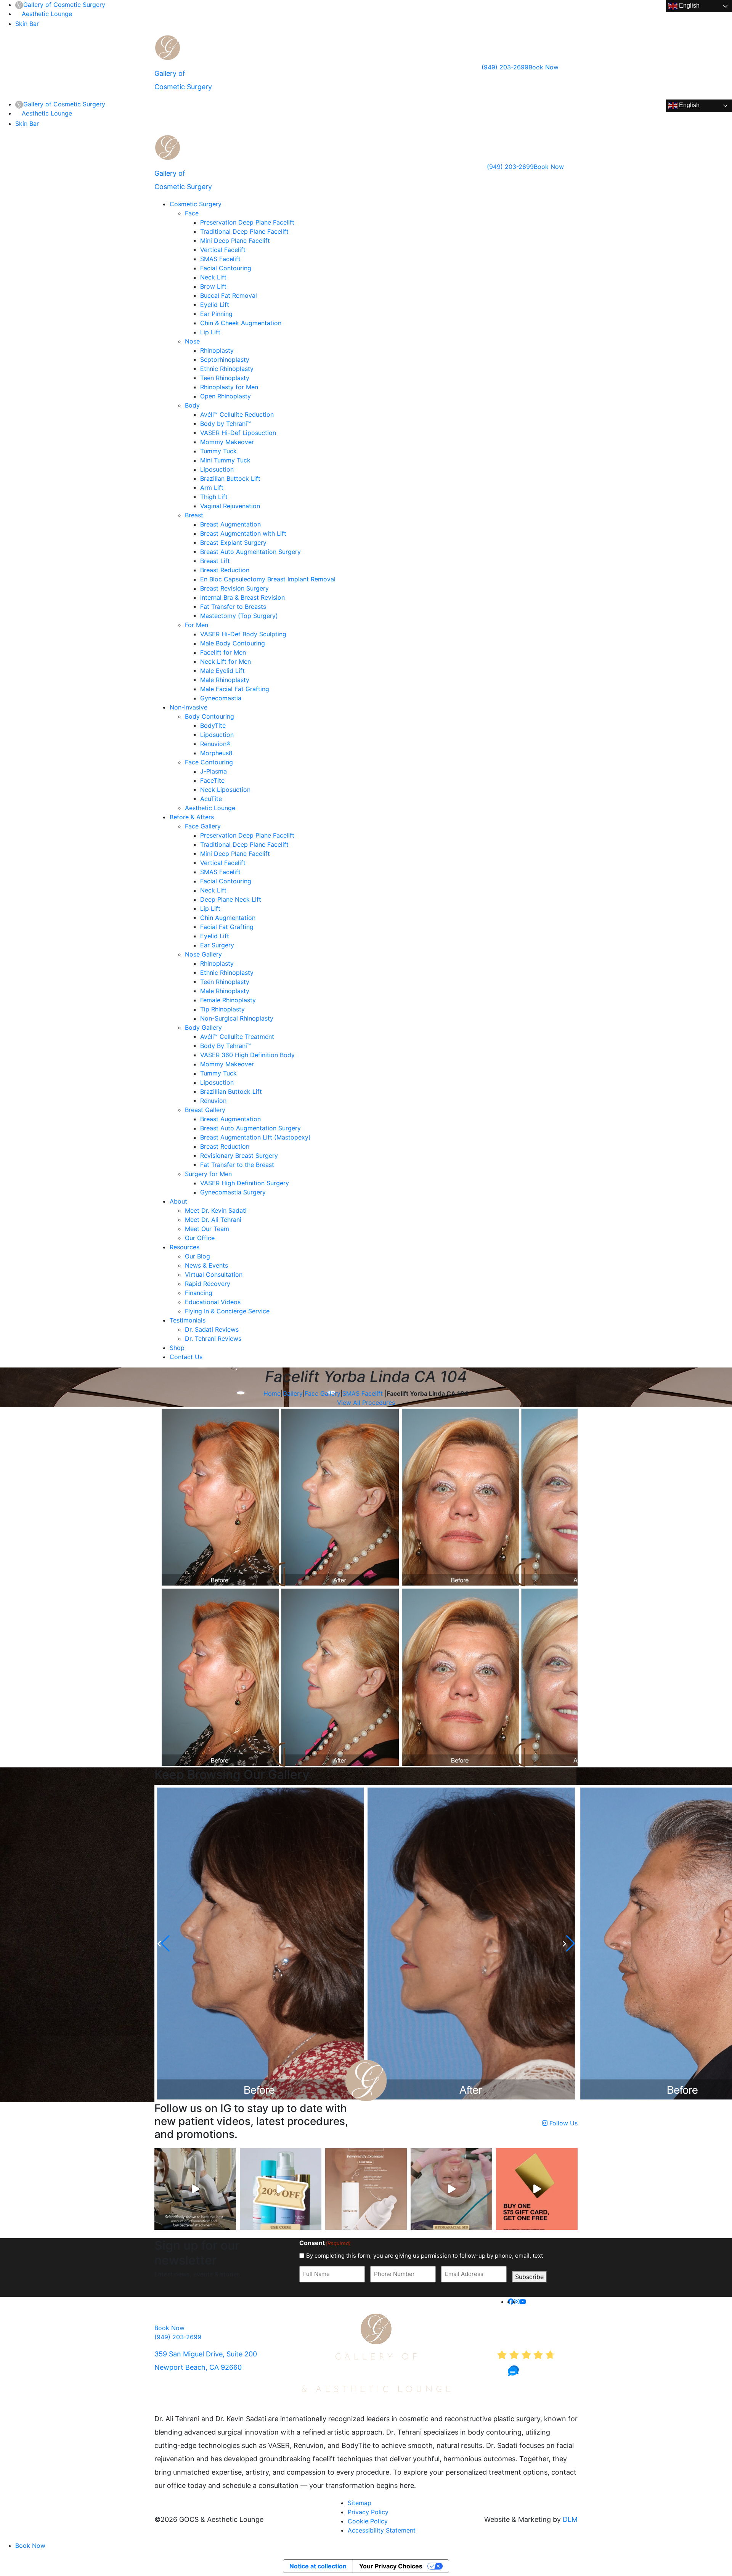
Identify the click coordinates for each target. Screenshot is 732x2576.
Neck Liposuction (225, 790)
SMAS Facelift (220, 259)
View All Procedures (366, 1403)
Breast (194, 515)
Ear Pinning (216, 314)
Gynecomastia (221, 698)
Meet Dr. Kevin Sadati (216, 1210)
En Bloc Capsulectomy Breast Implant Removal (268, 579)
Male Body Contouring (233, 643)
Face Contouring (209, 762)
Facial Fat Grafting (227, 927)
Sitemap (360, 2503)
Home (272, 1393)
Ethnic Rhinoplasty (227, 369)
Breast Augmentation (230, 524)
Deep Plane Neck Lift (231, 899)
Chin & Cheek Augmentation (241, 323)
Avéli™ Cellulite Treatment (237, 1037)
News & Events (206, 1265)
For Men (197, 625)
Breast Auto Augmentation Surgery (250, 552)
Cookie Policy (368, 2521)
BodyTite (213, 725)
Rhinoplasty (217, 350)
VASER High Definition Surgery (245, 1183)
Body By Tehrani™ (226, 1046)
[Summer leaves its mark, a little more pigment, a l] (451, 2189)
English (689, 6)
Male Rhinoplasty (225, 680)
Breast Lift (215, 561)
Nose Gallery (203, 954)
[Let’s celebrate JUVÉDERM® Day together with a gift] (537, 2189)
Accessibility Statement (382, 2530)
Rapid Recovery (208, 1284)
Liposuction (217, 469)
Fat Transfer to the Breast (237, 1165)
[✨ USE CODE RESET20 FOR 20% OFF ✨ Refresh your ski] (281, 2189)
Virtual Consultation (214, 1274)
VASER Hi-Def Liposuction (238, 433)
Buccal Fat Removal (229, 295)
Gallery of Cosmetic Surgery (64, 5)
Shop (177, 1348)
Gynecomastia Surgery (233, 1192)
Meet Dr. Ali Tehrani (213, 1220)
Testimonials (188, 1320)
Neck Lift (213, 277)
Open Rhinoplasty (226, 396)
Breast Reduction (225, 570)
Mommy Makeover (227, 442)
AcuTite (211, 799)
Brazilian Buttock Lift (230, 478)
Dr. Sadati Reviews (212, 1329)
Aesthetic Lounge (47, 14)
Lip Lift (210, 332)
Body (192, 405)
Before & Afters (192, 817)
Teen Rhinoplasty (225, 378)
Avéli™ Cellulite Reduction (237, 414)
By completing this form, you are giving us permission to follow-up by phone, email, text (425, 2256)
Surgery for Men (208, 1174)
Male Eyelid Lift (222, 671)
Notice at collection (318, 2566)
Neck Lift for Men (226, 661)
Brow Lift (213, 286)
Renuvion (213, 1101)
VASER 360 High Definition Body (247, 1055)
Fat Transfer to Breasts (233, 607)
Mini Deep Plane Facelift (235, 241)
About (178, 1201)
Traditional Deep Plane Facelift (244, 231)
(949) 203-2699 (505, 67)
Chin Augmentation (228, 918)
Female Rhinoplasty (228, 1000)
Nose (192, 341)
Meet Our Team (207, 1229)
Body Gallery (203, 1027)
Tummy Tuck (218, 451)
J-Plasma (213, 771)
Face (192, 213)
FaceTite (212, 780)
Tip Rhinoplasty (222, 1009)
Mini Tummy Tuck (225, 460)
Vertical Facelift (223, 250)
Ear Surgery (217, 945)
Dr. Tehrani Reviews (213, 1339)
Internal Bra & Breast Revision (242, 597)
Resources (185, 1247)
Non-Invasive (189, 707)
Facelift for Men (223, 652)
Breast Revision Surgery (234, 588)
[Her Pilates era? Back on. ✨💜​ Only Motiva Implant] (195, 2189)
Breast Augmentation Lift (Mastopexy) (255, 1137)
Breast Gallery (205, 1110)
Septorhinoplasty (225, 360)
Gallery (293, 1393)
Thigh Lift (214, 497)
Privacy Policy (368, 2512)
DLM (570, 2519)
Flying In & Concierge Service (227, 1311)
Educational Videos (213, 1302)
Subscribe (529, 2277)
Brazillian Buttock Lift (231, 1091)
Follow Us (563, 2123)
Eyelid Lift (215, 305)
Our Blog (197, 1256)
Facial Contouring (226, 268)
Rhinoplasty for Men (229, 387)
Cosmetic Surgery (196, 204)
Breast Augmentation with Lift (243, 533)
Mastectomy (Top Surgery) (239, 616)
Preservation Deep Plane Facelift (247, 222)
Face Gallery (203, 826)
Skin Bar (27, 24)
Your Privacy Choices (391, 2566)
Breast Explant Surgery (233, 542)
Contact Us (186, 1357)
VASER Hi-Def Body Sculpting (243, 634)
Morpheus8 (216, 753)
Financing (199, 1293)
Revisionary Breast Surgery (239, 1156)
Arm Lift (212, 488)
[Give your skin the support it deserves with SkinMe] (366, 2189)
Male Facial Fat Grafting (235, 689)
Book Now (543, 67)
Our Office (200, 1238)
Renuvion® (215, 744)
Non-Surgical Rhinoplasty (237, 1018)
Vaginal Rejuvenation (230, 506)
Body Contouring (209, 716)
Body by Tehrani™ (226, 424)
